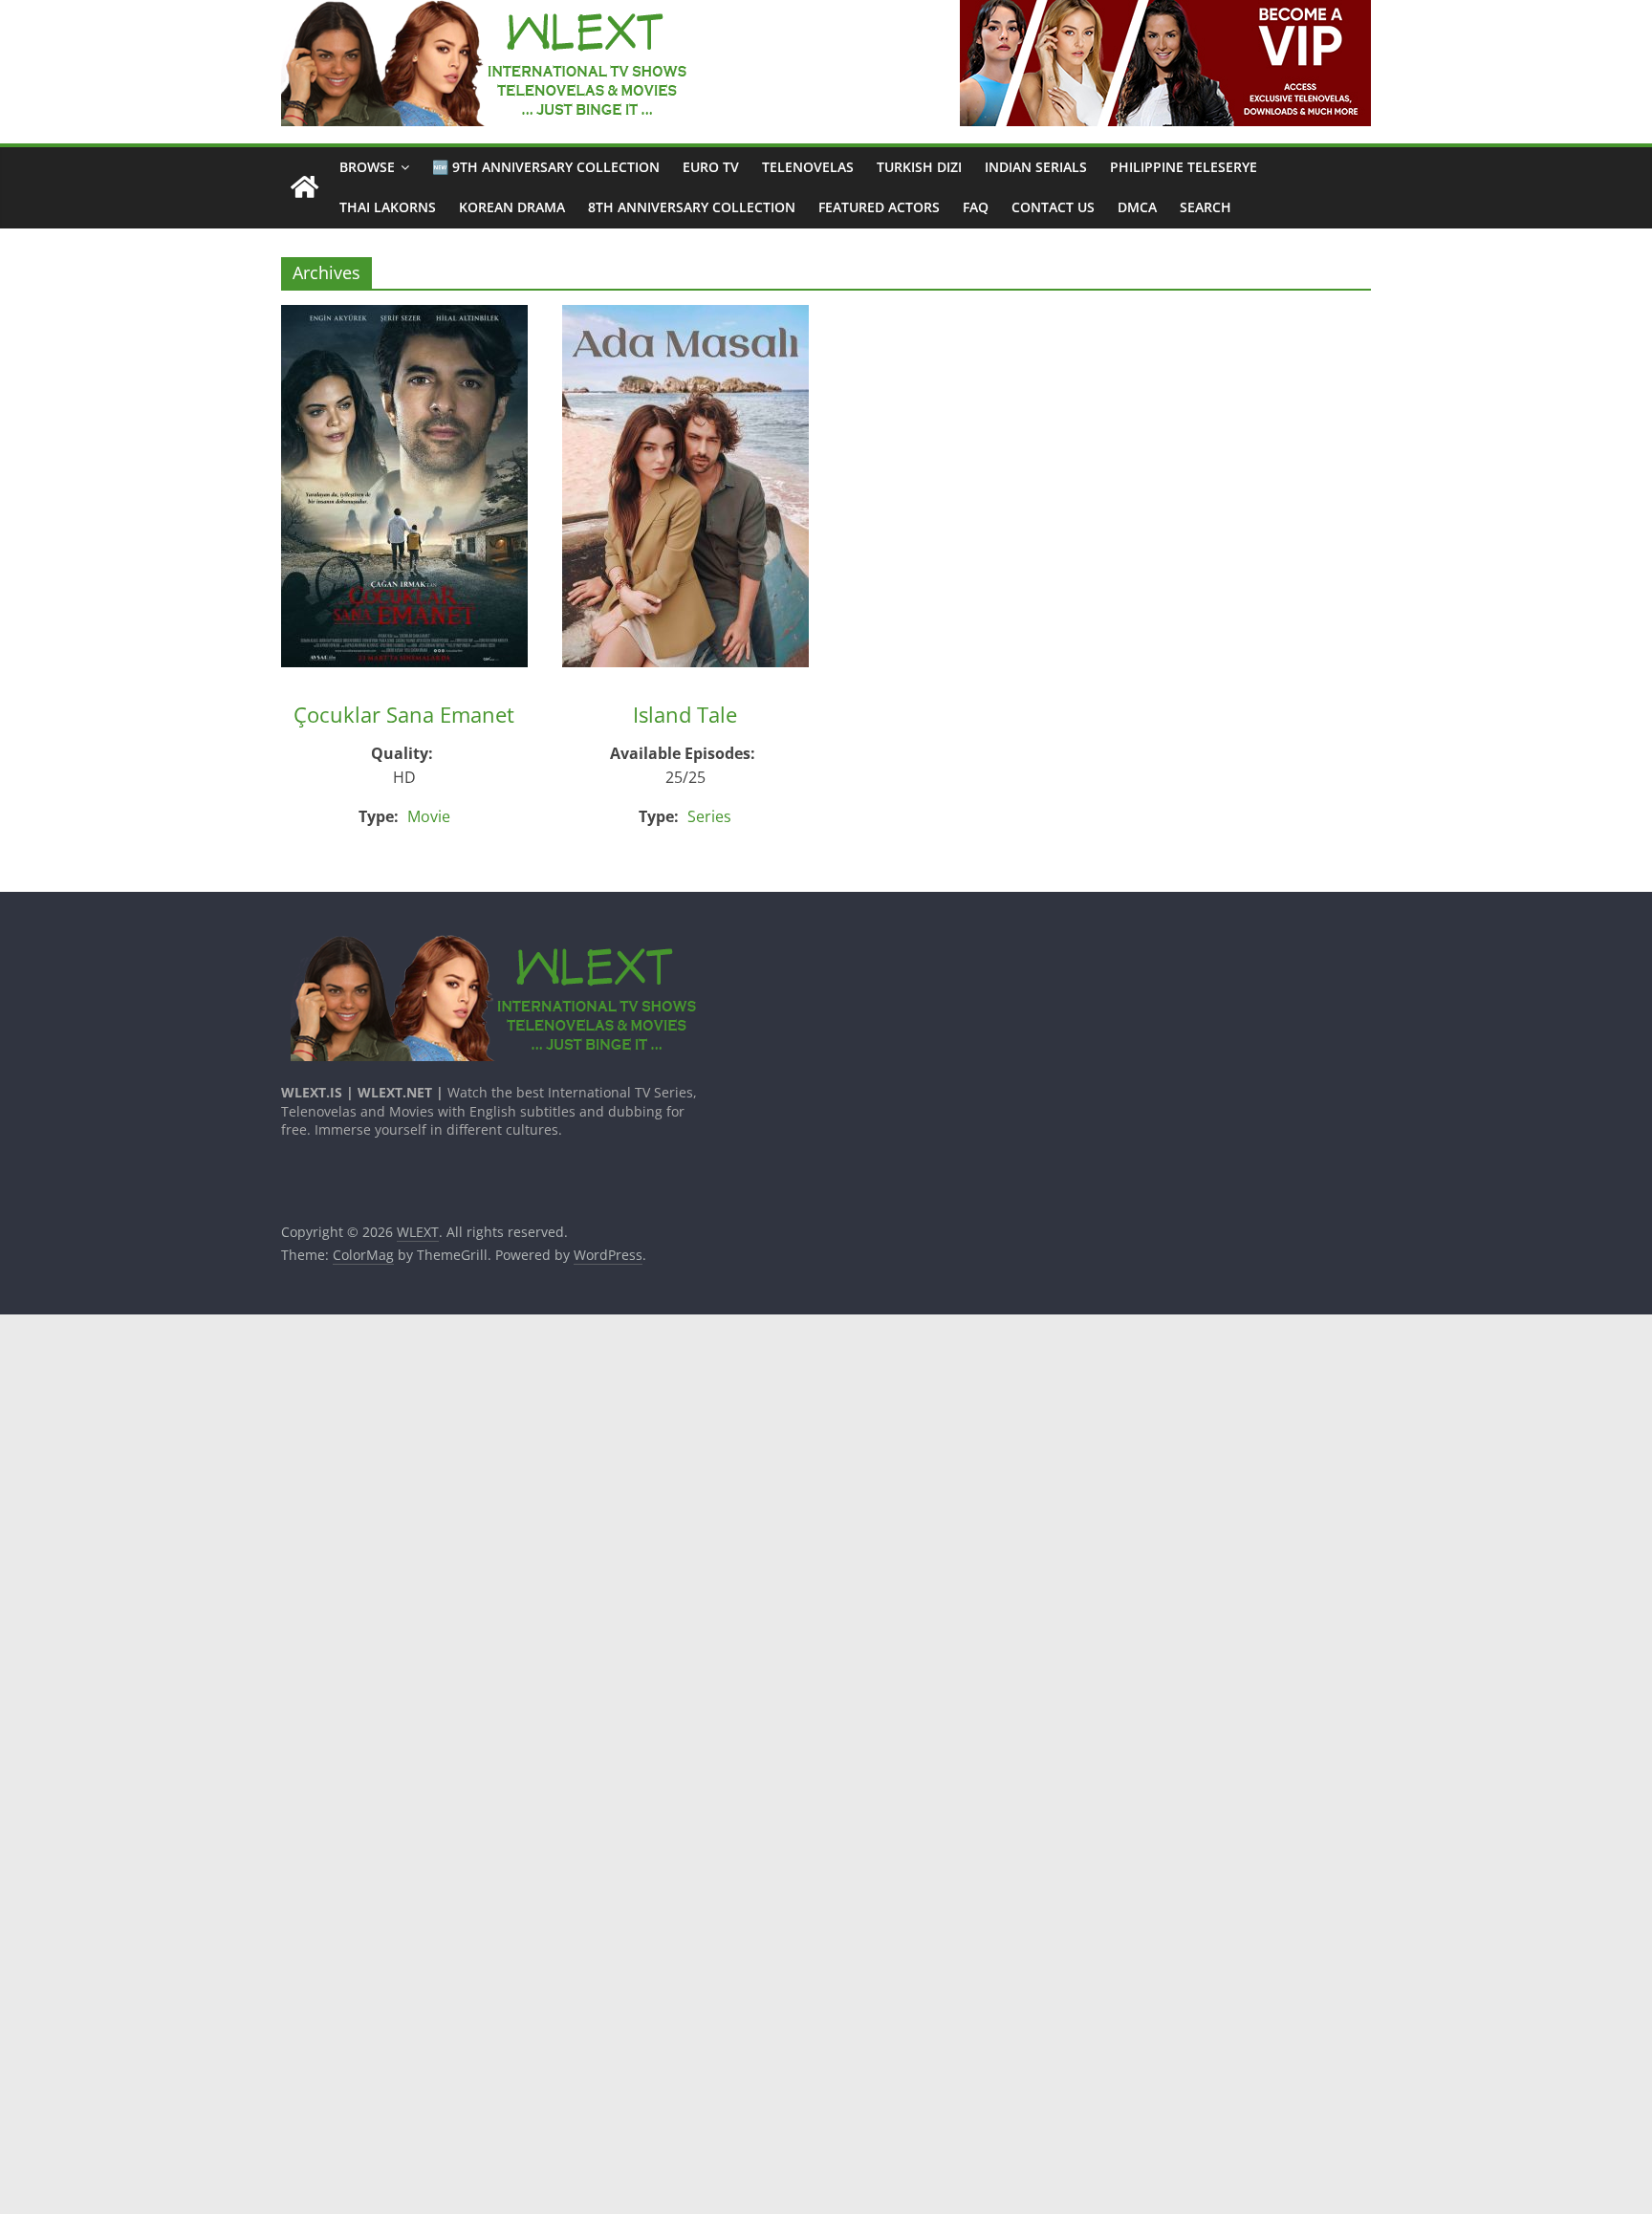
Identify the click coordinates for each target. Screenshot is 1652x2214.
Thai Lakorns (388, 207)
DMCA (1137, 207)
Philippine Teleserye (1184, 167)
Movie (429, 816)
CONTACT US (1053, 207)
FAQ (976, 207)
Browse (367, 167)
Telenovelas (808, 167)
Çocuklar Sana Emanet (404, 714)
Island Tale (685, 714)
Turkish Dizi (919, 167)
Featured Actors (879, 207)
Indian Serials (1036, 167)
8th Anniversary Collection (692, 207)
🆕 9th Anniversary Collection (546, 167)
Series (709, 816)
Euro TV (711, 167)
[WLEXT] (304, 188)
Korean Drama (512, 207)
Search (1206, 207)
